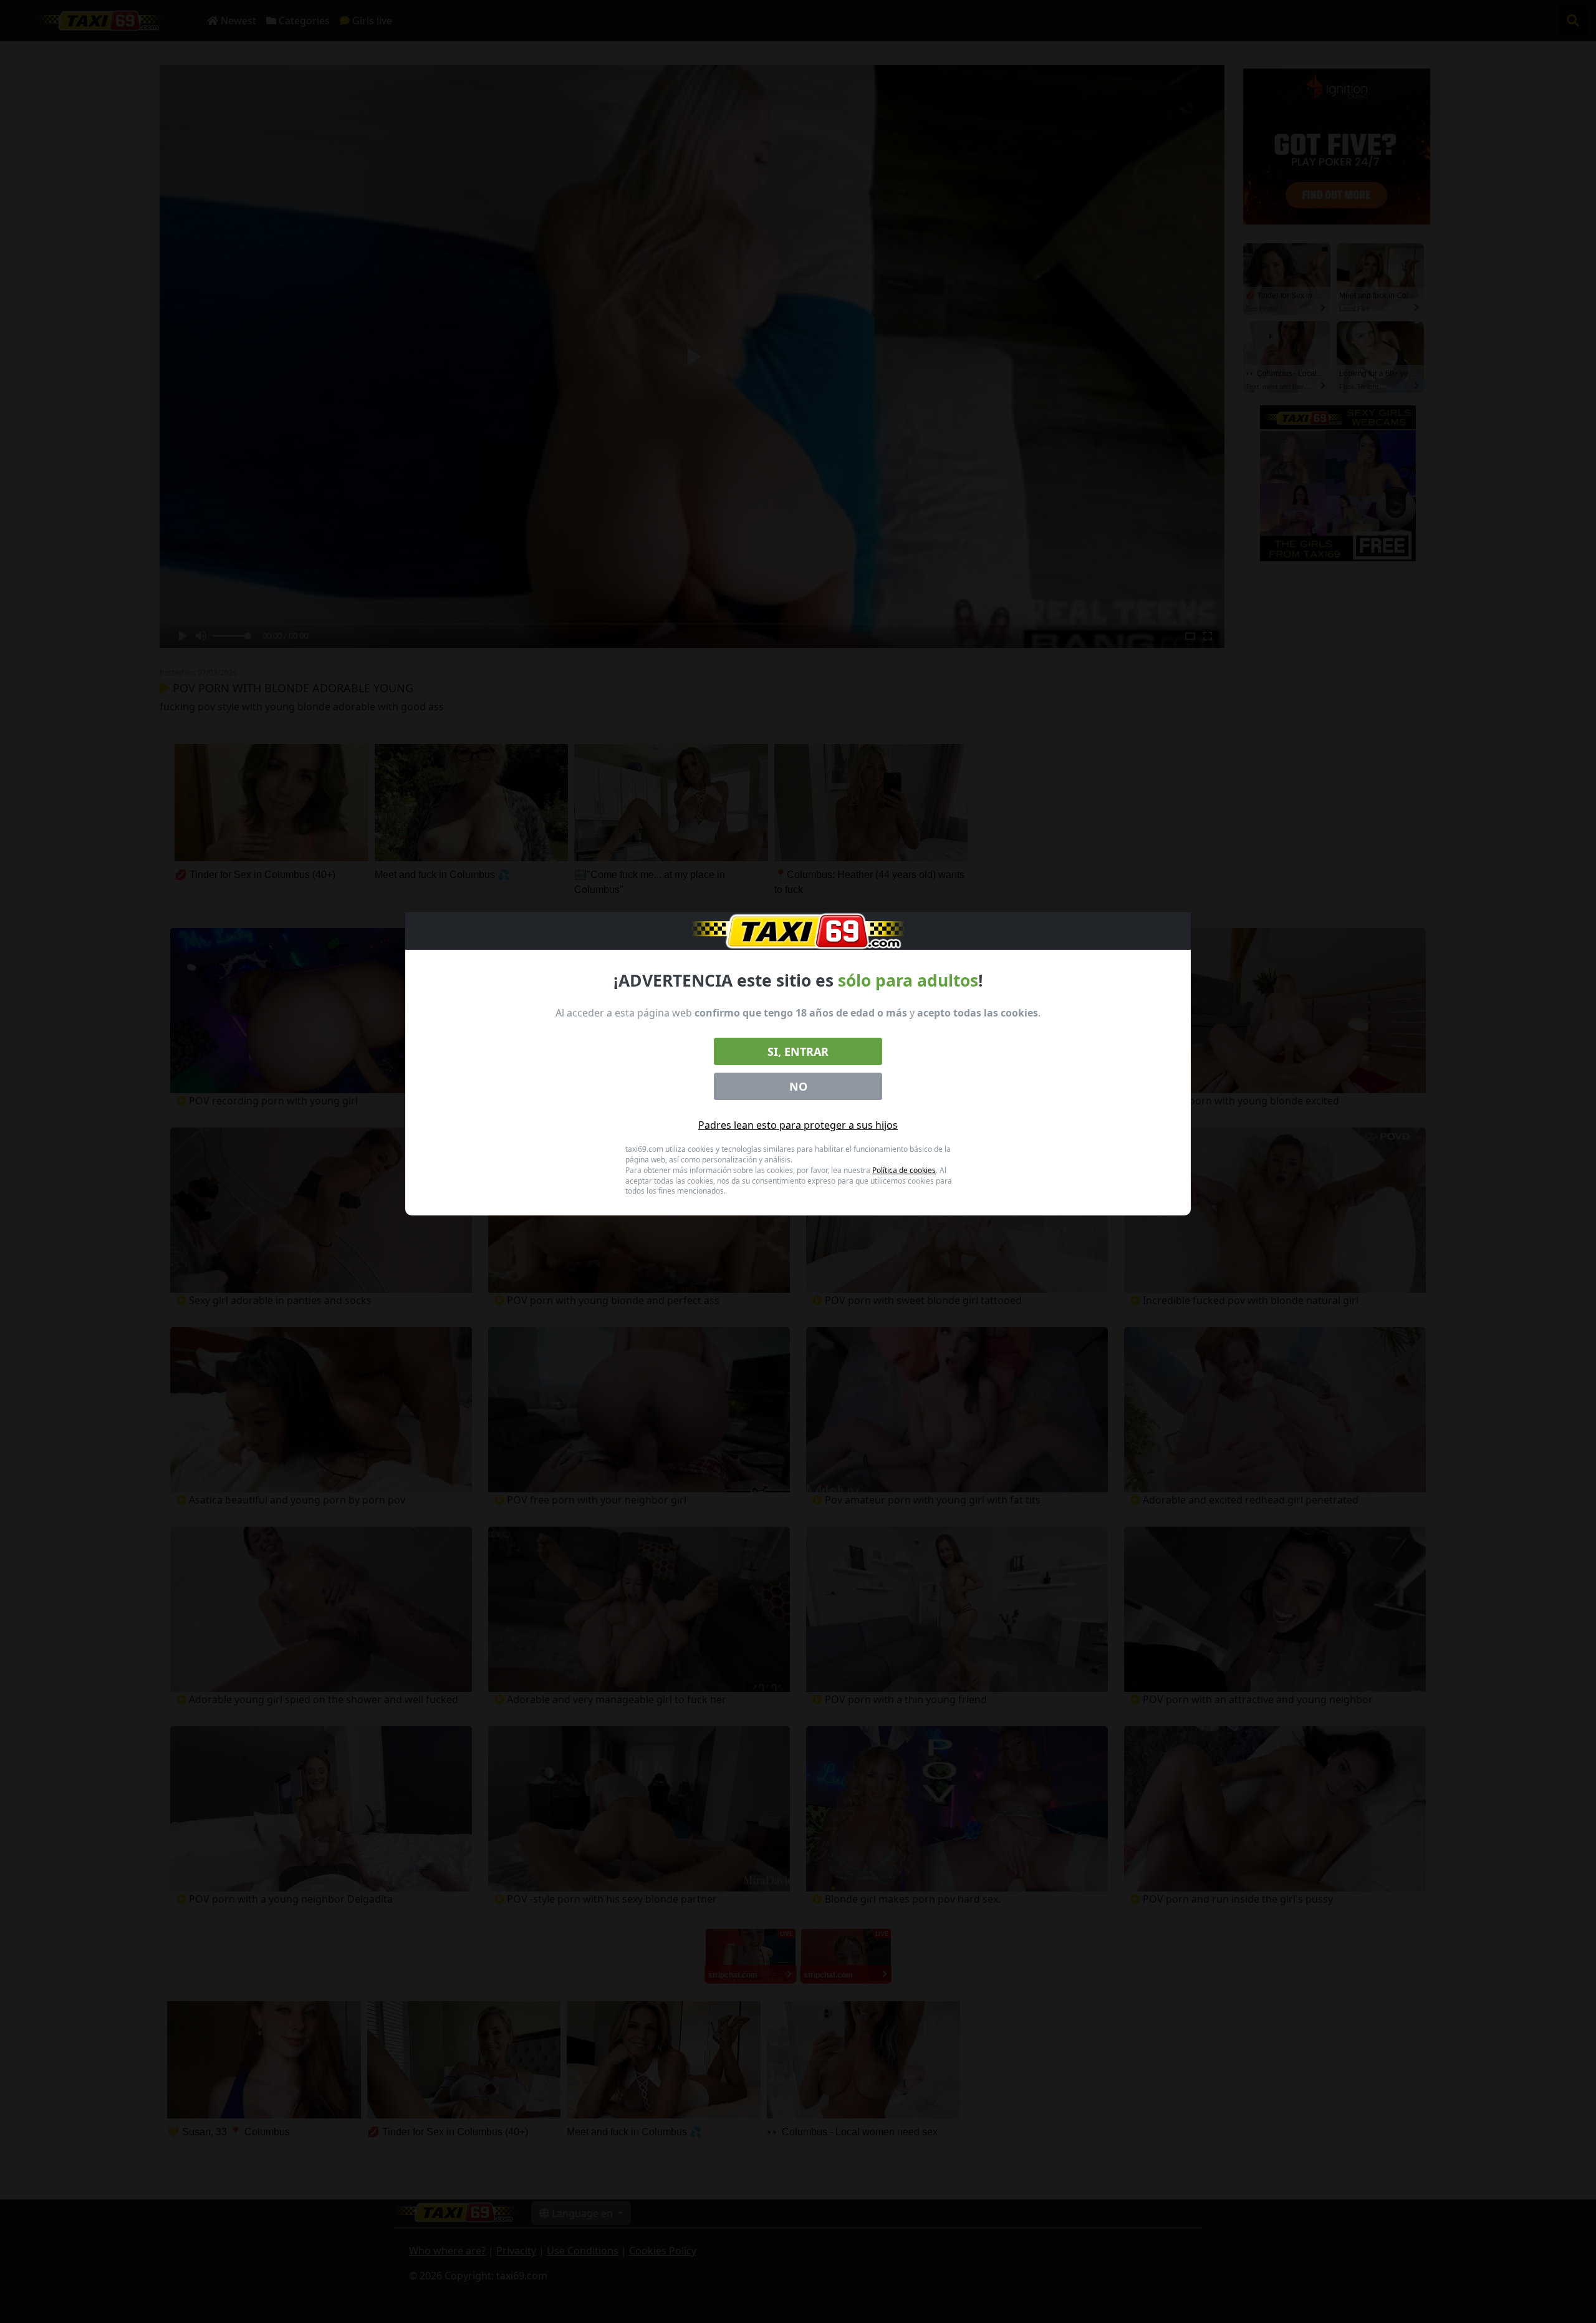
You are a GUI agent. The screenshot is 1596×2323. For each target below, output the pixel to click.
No (798, 1086)
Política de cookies (904, 1170)
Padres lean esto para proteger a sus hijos (798, 1125)
